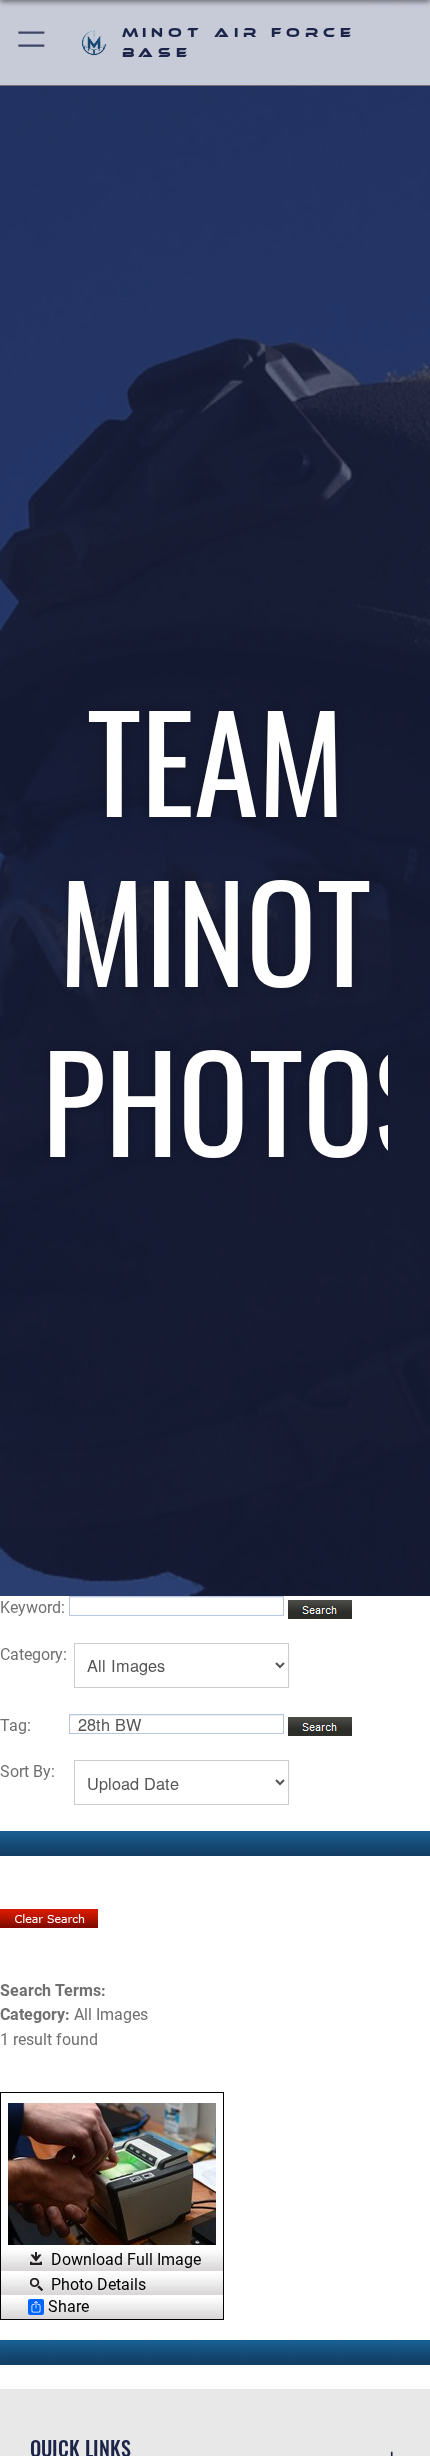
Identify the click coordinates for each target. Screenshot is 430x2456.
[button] (32, 42)
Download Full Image (126, 2259)
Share (68, 2307)
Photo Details (98, 2284)
